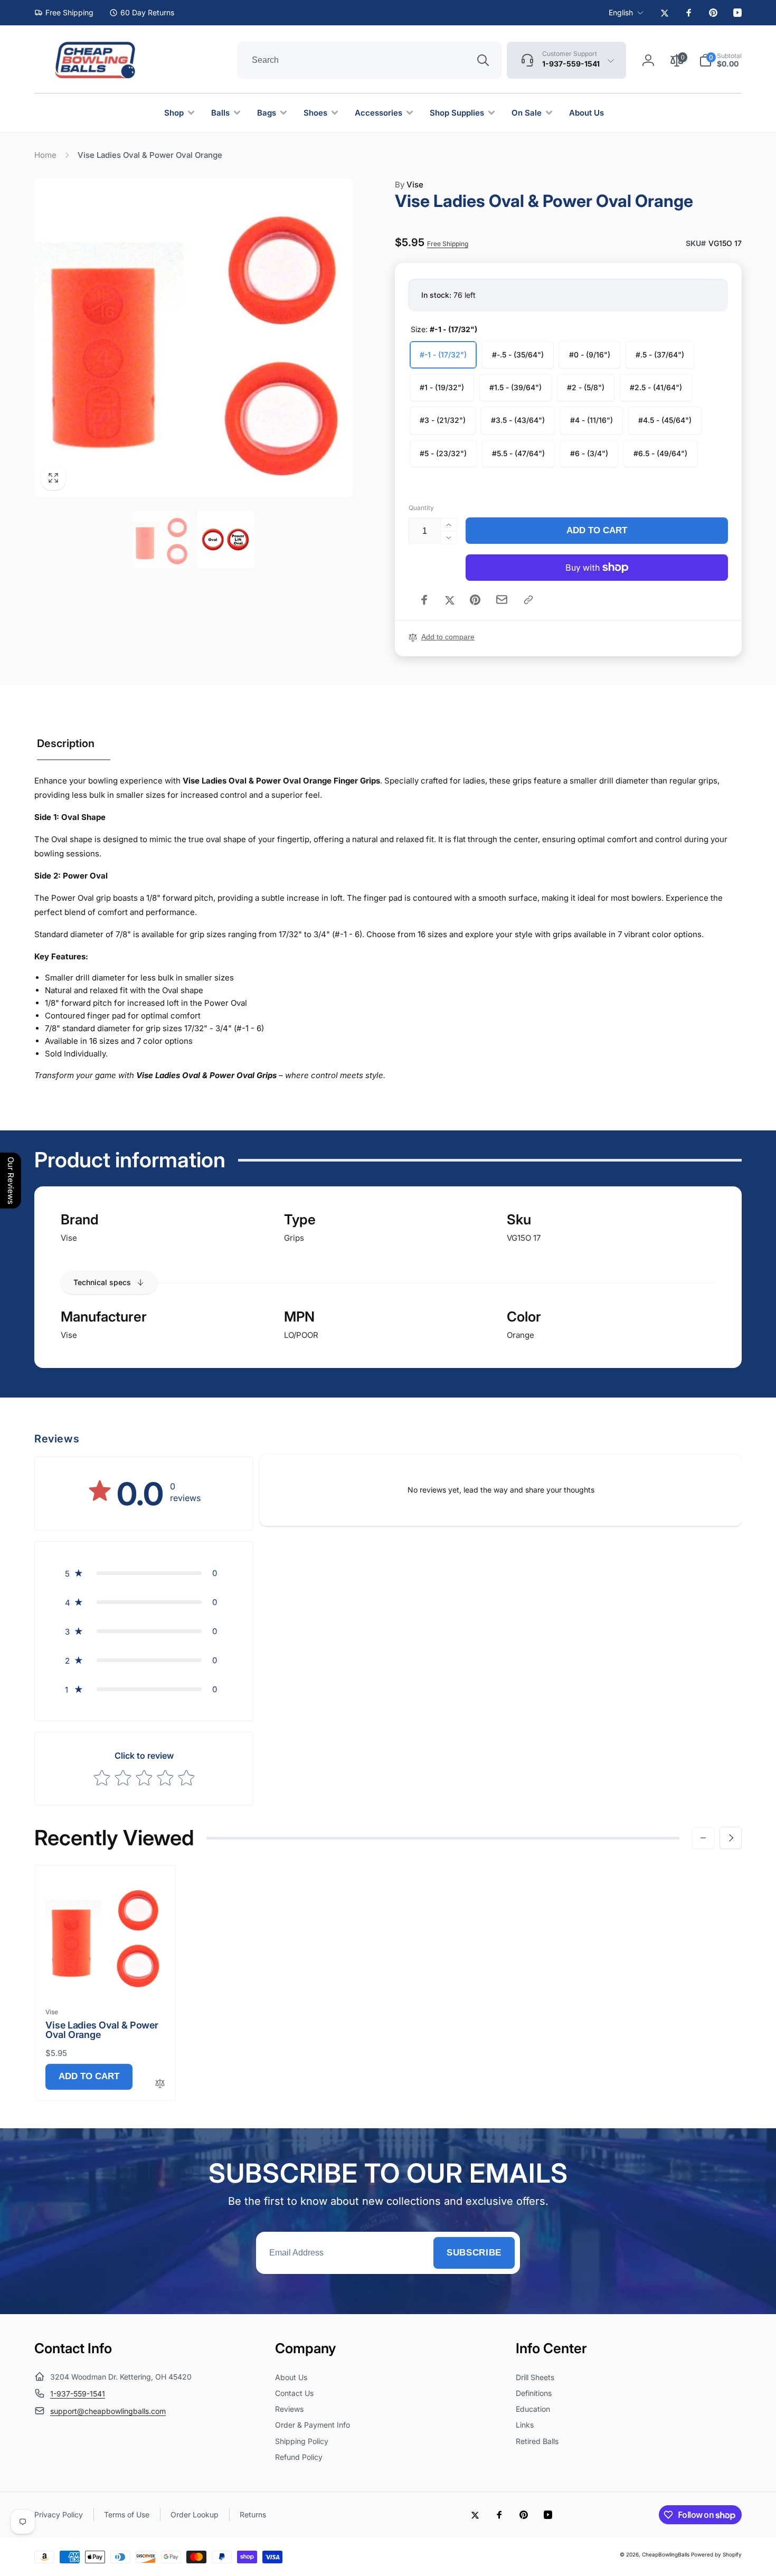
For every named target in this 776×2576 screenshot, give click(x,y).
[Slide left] (703, 1838)
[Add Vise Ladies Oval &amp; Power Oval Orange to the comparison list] (160, 2084)
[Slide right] (731, 1838)
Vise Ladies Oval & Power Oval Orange (102, 2030)
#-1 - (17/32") (443, 355)
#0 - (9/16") (590, 355)
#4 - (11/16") (592, 420)
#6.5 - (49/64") (660, 453)
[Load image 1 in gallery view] (161, 540)
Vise (409, 185)
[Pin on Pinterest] (475, 600)
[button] (720, 60)
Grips (294, 1238)
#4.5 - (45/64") (665, 420)
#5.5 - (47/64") (518, 453)
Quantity (421, 508)
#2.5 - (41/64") (656, 387)
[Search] (483, 60)
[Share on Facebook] (424, 600)
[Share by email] (502, 600)
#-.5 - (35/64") (518, 355)
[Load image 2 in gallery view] (226, 540)
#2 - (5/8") (586, 387)
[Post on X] (450, 600)
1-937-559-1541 (78, 2394)
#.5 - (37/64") (660, 355)
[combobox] (370, 60)
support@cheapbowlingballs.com (108, 2411)
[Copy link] (528, 600)
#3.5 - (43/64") (518, 420)
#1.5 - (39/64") (515, 387)
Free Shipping (448, 244)
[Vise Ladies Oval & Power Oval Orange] (106, 1976)
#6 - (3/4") (589, 453)
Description (66, 743)
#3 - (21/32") (443, 420)
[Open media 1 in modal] (193, 338)
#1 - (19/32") (442, 387)
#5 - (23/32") (443, 453)
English (621, 12)
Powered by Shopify (716, 2554)
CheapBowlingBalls (666, 2554)
